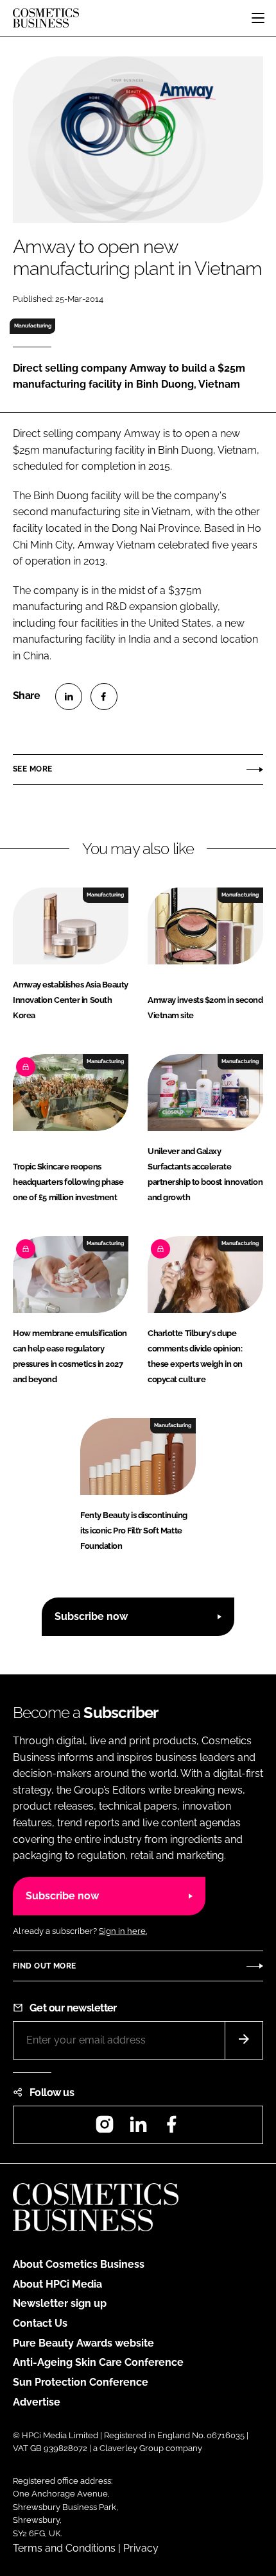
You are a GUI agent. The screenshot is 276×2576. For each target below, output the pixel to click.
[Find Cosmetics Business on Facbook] (171, 2128)
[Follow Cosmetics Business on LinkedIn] (138, 2128)
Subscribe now (91, 1616)
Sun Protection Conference (81, 2382)
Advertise (37, 2402)
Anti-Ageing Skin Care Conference (98, 2362)
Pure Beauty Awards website (83, 2343)
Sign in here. (123, 1931)
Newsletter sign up (60, 2303)
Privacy (141, 2548)
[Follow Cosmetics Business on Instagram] (105, 2128)
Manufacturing (33, 326)
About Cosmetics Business (79, 2264)
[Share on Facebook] (104, 697)
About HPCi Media (57, 2284)
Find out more (44, 1966)
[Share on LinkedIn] (69, 697)
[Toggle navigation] (258, 18)
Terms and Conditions (64, 2548)
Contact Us (40, 2323)
